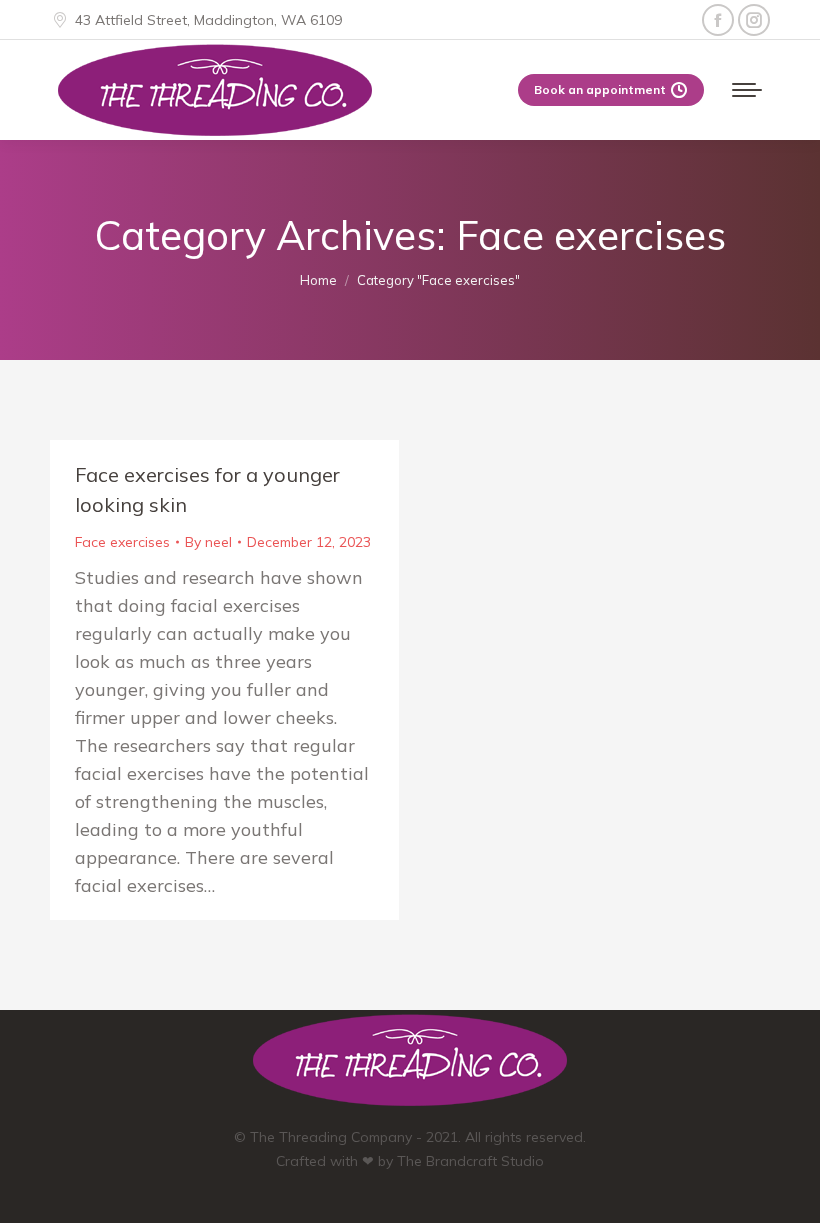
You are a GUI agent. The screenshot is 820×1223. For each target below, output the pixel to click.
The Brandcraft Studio (470, 1161)
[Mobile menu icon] (747, 90)
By (208, 542)
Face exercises (122, 542)
